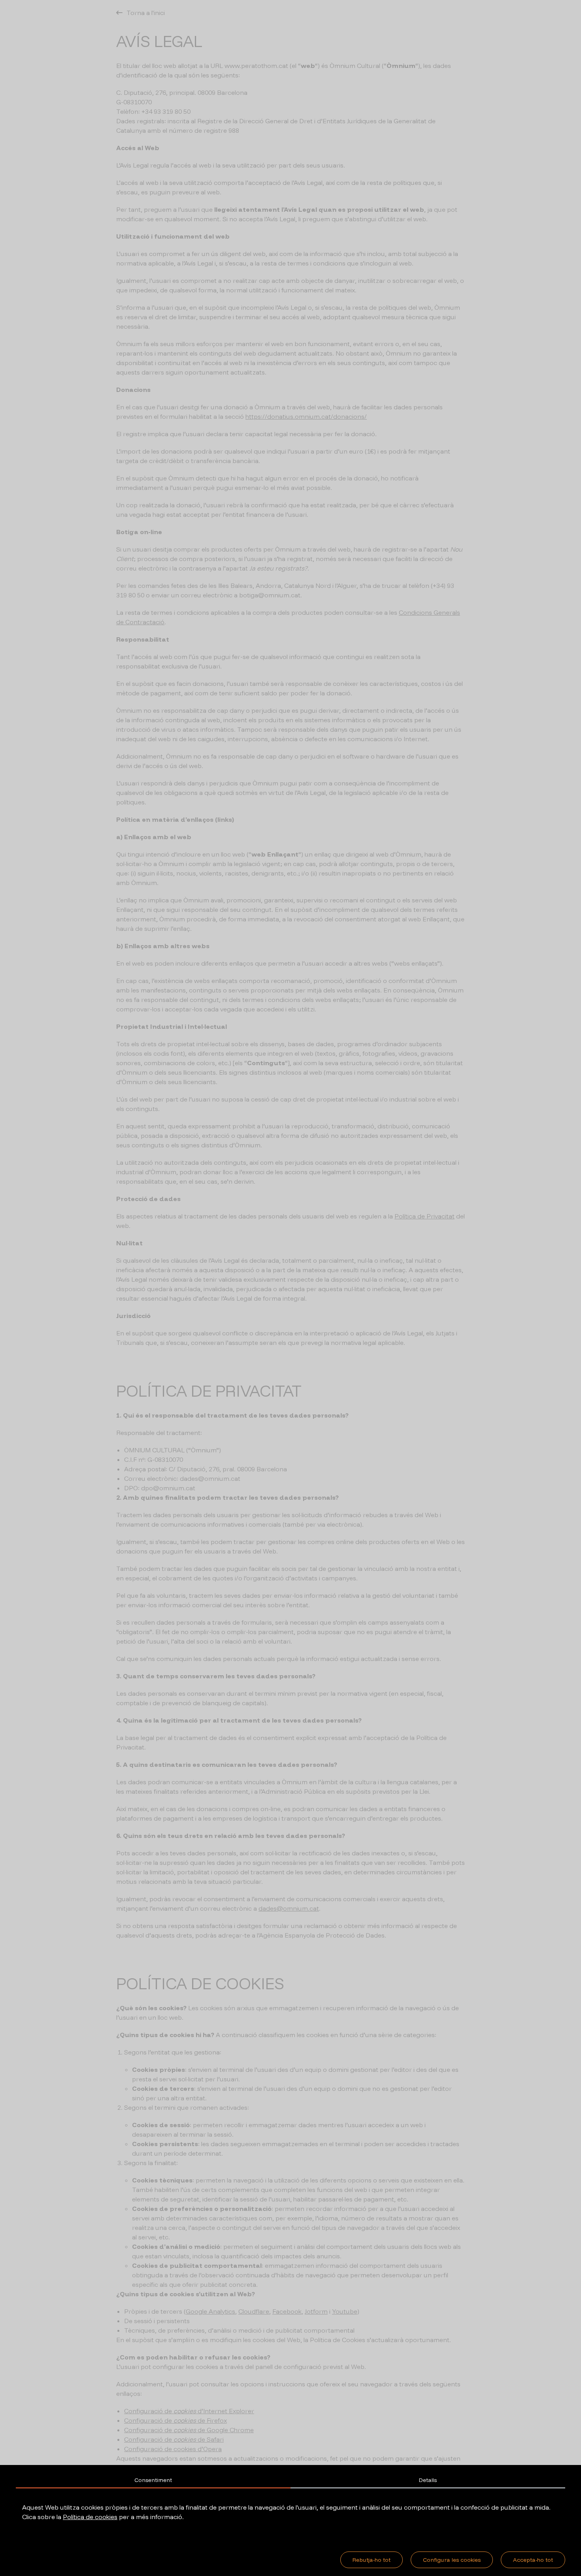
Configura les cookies (452, 2560)
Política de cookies (90, 2517)
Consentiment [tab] (153, 2480)
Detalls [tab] (428, 2480)
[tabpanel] (290, 2512)
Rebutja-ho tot (372, 2560)
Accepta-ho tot (533, 2560)
